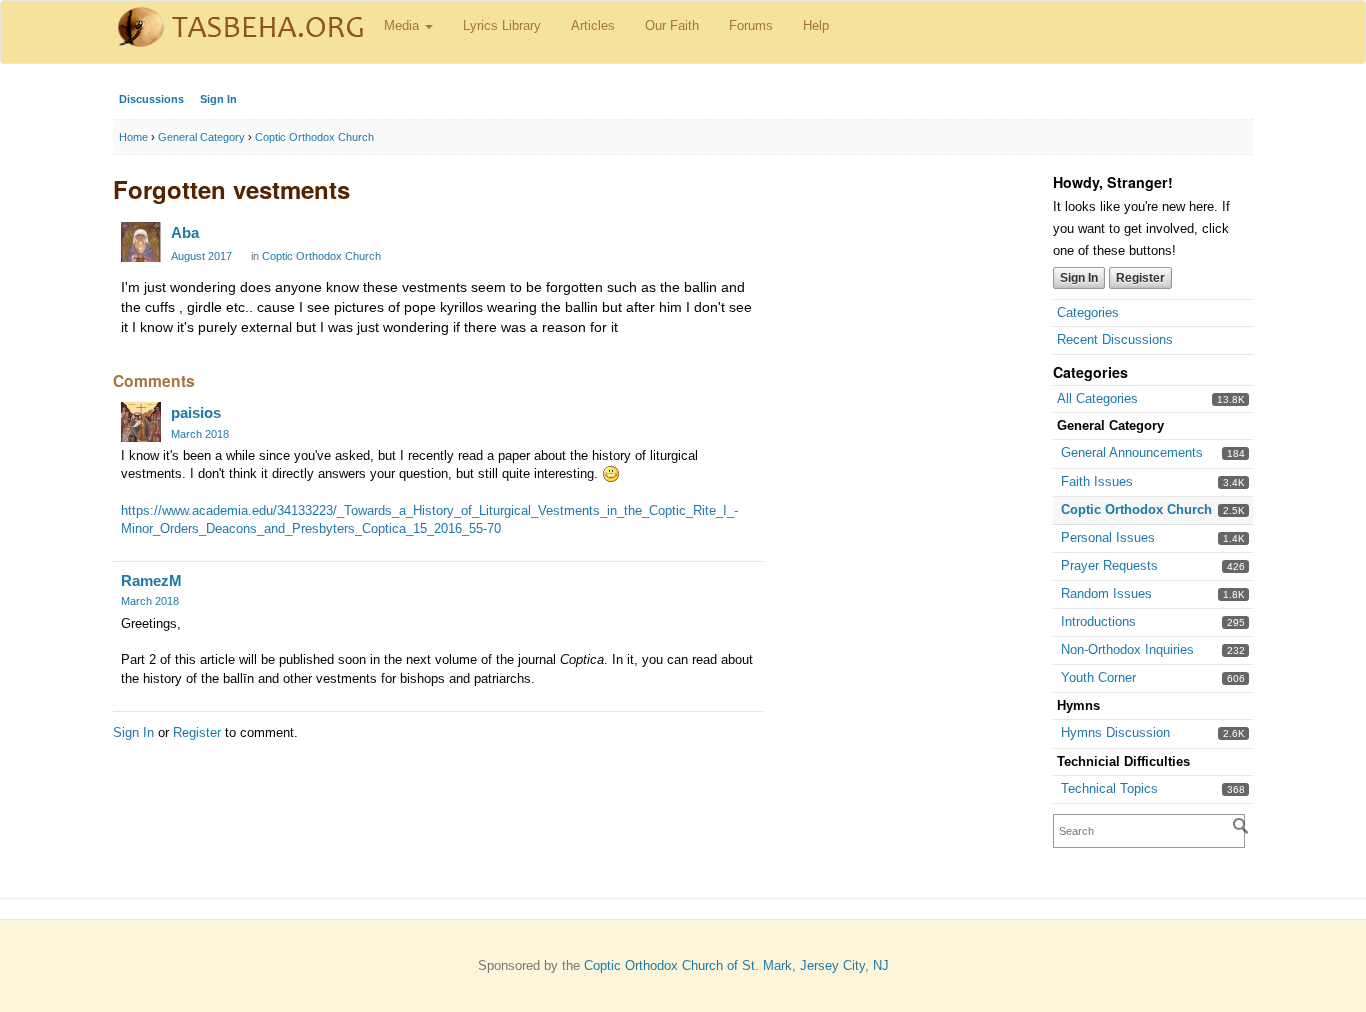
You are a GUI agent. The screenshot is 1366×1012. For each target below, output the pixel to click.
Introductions (1098, 621)
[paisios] (141, 422)
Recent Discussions (1115, 339)
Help (816, 25)
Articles (593, 25)
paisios (196, 412)
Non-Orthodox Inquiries (1127, 649)
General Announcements (1132, 452)
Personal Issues (1108, 537)
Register (1140, 278)
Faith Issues (1097, 481)
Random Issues (1106, 593)
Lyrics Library (502, 25)
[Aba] (141, 242)
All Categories (1097, 398)
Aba (185, 232)
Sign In (218, 99)
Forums (751, 25)
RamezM (151, 580)
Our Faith (672, 25)
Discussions (151, 99)
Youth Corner (1098, 677)
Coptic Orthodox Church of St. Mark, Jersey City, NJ (736, 965)
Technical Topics (1109, 788)
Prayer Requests (1109, 565)
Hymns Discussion (1115, 732)
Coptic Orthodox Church (1136, 509)
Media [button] (403, 25)
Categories (1088, 312)
